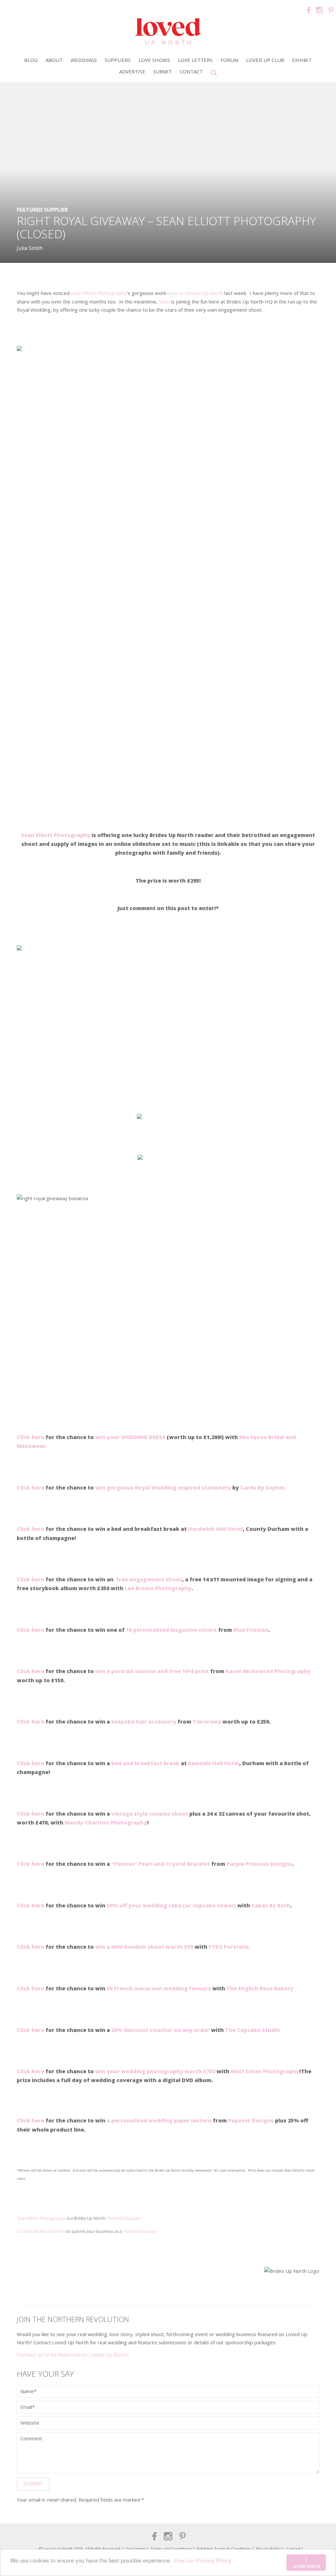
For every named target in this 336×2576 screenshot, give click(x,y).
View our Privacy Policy (202, 2560)
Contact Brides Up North (41, 2231)
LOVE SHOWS (154, 60)
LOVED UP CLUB (265, 60)
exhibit (302, 60)
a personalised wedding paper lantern (159, 2120)
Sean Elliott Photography (99, 293)
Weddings (84, 60)
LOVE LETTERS (195, 60)
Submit (163, 71)
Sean (164, 302)
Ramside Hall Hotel (214, 1763)
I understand (306, 2563)
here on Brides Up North (195, 293)
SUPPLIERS (118, 60)
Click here (31, 2071)
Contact (191, 71)
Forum (229, 60)
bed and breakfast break (145, 1763)
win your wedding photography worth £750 (155, 2071)
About (54, 60)
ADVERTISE (132, 71)
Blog (31, 60)
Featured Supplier (42, 210)
